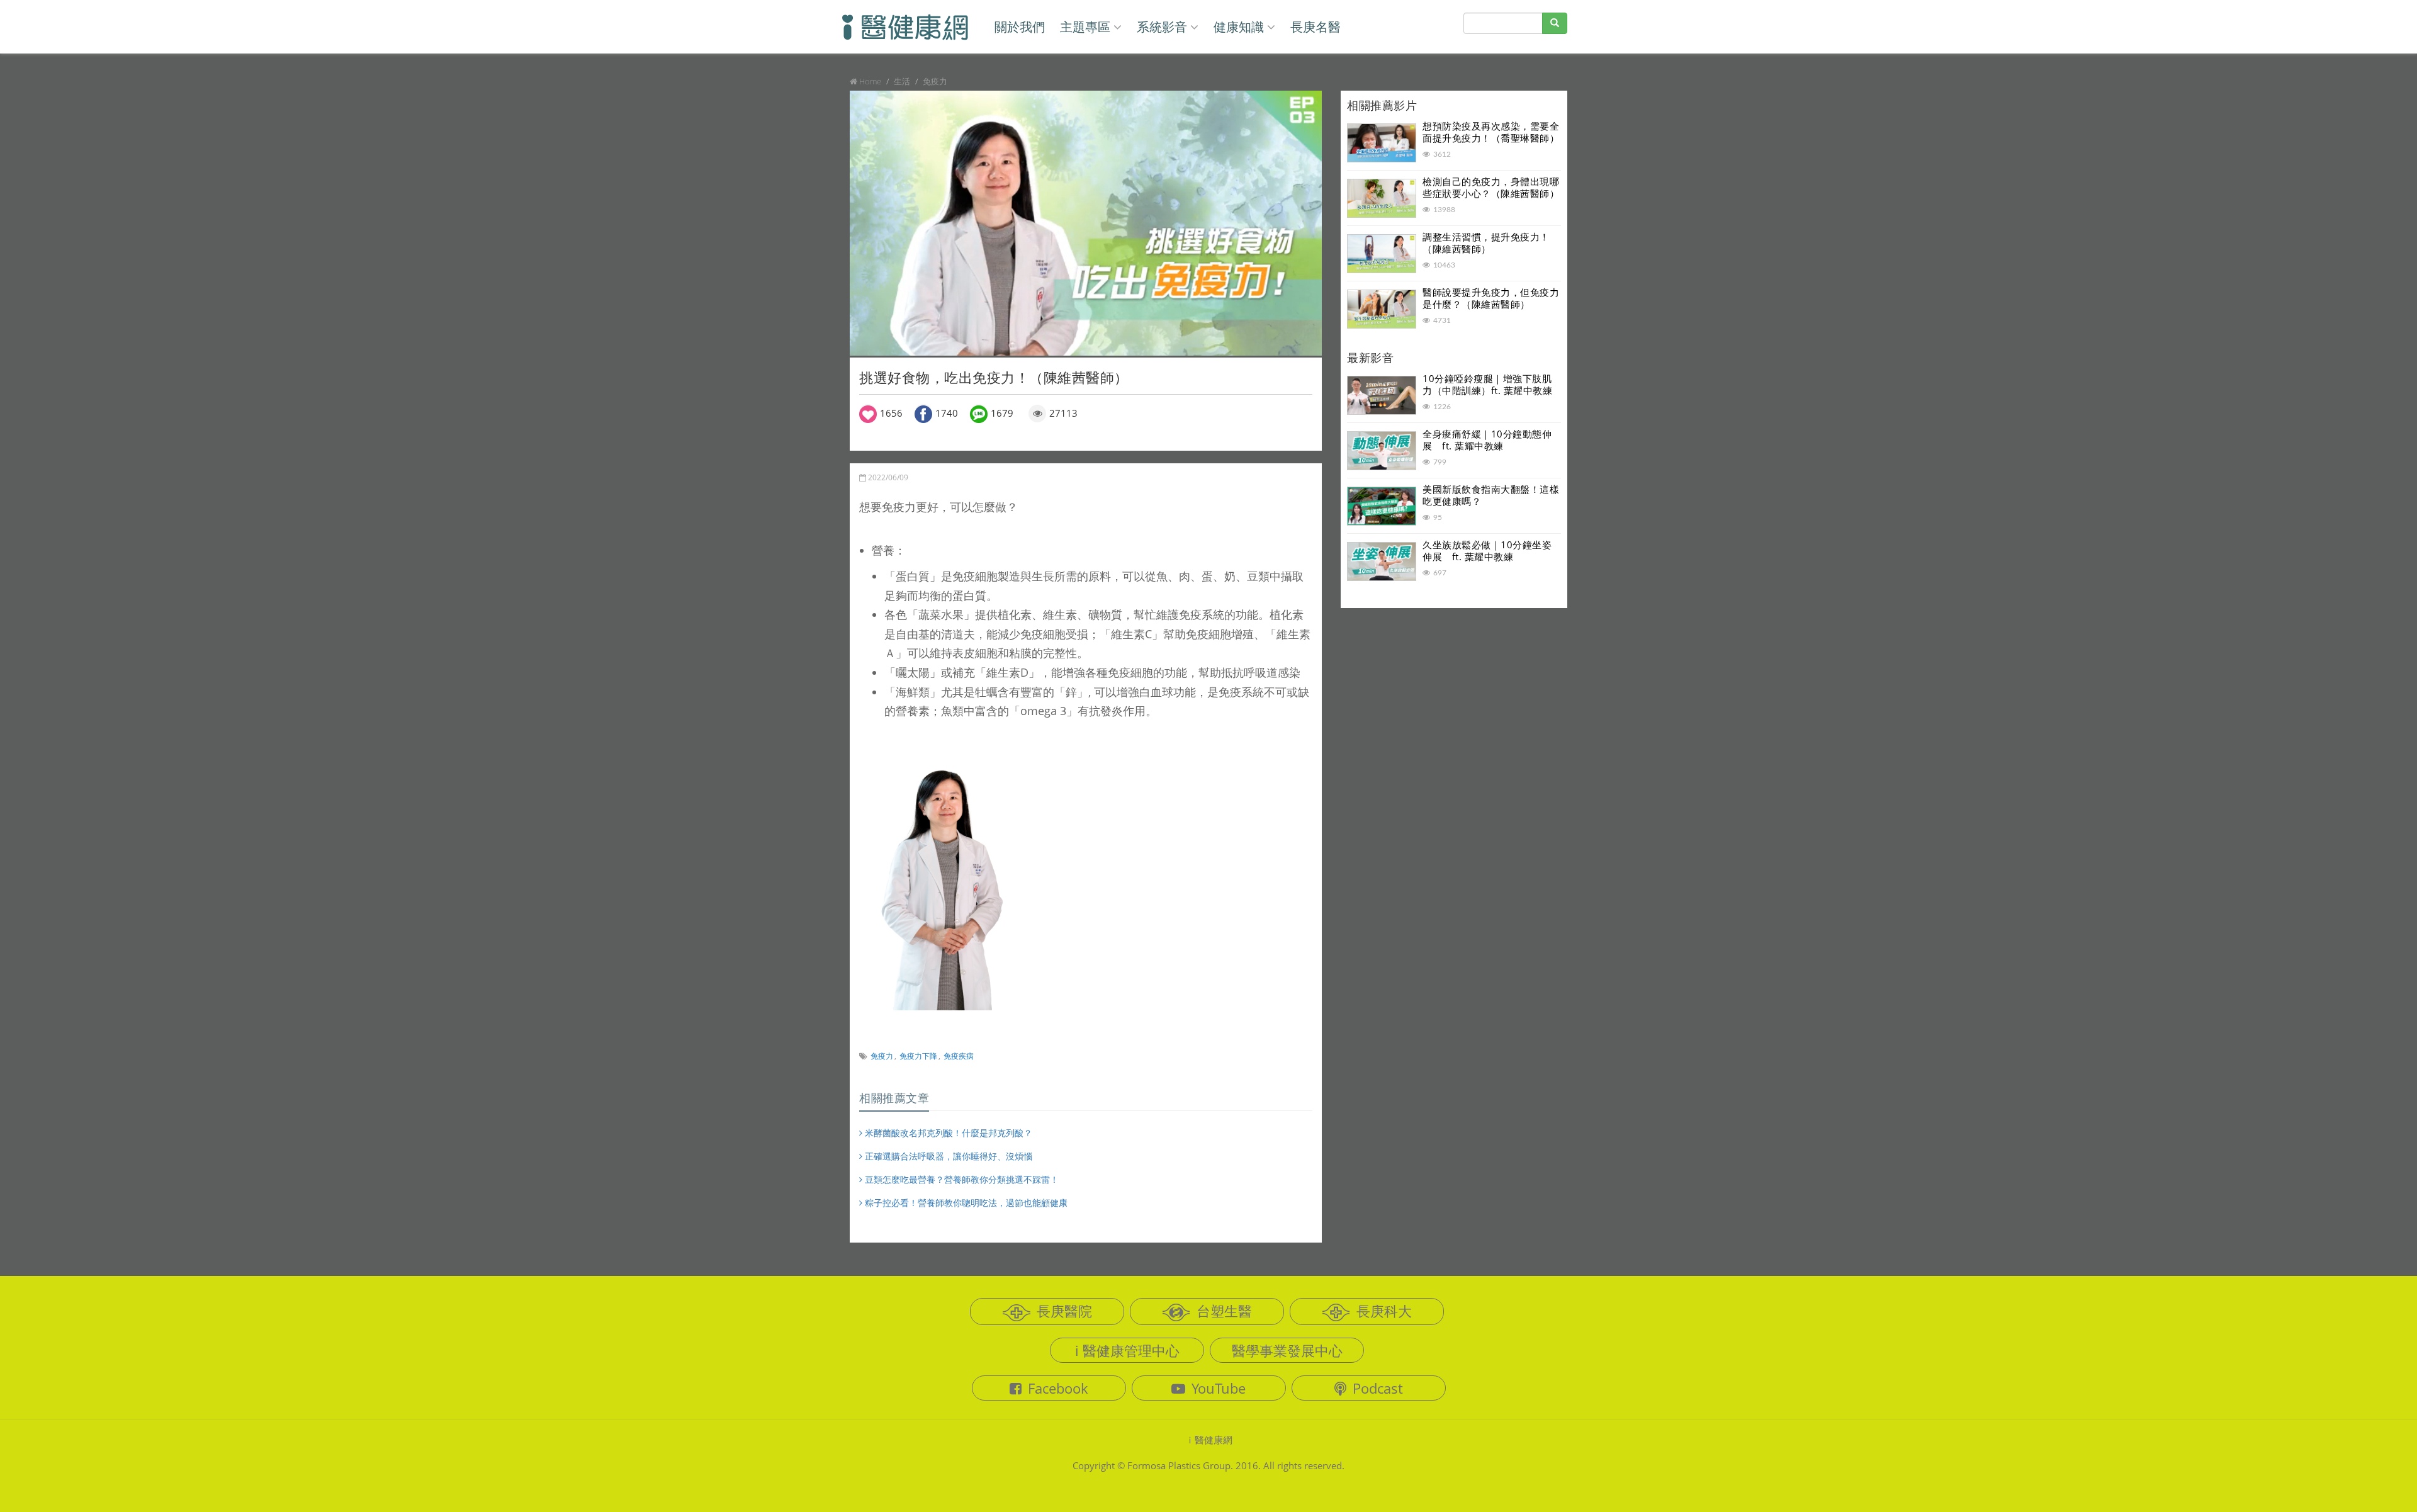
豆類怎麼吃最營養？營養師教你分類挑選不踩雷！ (961, 1179)
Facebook (1058, 1388)
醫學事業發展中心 (1287, 1350)
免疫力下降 (918, 1056)
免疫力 (882, 1056)
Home (870, 81)
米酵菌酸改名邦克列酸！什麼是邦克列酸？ (947, 1133)
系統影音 (1162, 27)
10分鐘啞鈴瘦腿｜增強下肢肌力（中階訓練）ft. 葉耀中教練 (1487, 385)
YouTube (1219, 1388)
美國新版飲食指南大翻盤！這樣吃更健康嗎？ (1491, 495)
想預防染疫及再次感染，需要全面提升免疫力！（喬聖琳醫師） (1491, 132)
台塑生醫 (1224, 1311)
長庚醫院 (1064, 1311)
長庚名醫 (1316, 27)
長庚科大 (1384, 1311)
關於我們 (1020, 27)
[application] (1086, 223)
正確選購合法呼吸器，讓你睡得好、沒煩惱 (947, 1156)
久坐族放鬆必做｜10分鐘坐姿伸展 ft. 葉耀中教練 (1487, 551)
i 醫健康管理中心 (1127, 1350)
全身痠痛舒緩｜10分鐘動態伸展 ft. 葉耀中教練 (1487, 440)
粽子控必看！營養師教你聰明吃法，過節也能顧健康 (965, 1203)
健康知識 (1239, 27)
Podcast (1378, 1388)
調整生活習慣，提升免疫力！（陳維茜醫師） (1486, 243)
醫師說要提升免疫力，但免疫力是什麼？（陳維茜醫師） (1491, 298)
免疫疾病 (959, 1056)
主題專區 (1085, 27)
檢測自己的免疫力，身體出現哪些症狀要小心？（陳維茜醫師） (1491, 188)
